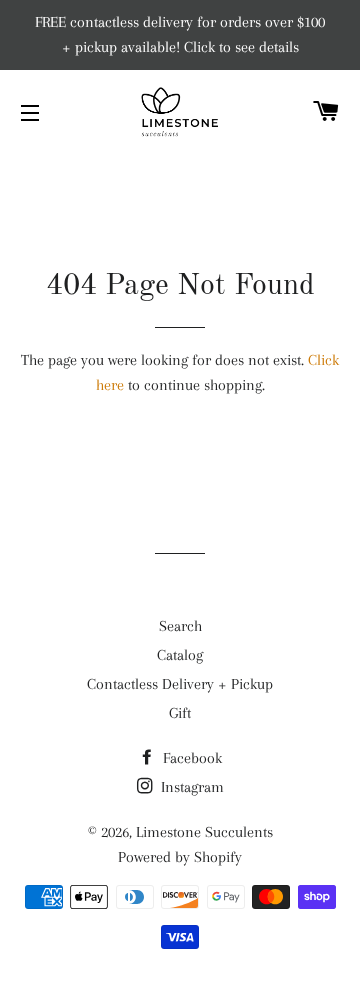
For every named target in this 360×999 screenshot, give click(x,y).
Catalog (180, 655)
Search (180, 626)
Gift (180, 713)
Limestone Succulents (204, 832)
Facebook (190, 758)
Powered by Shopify (180, 857)
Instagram (190, 787)
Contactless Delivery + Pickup (180, 684)
